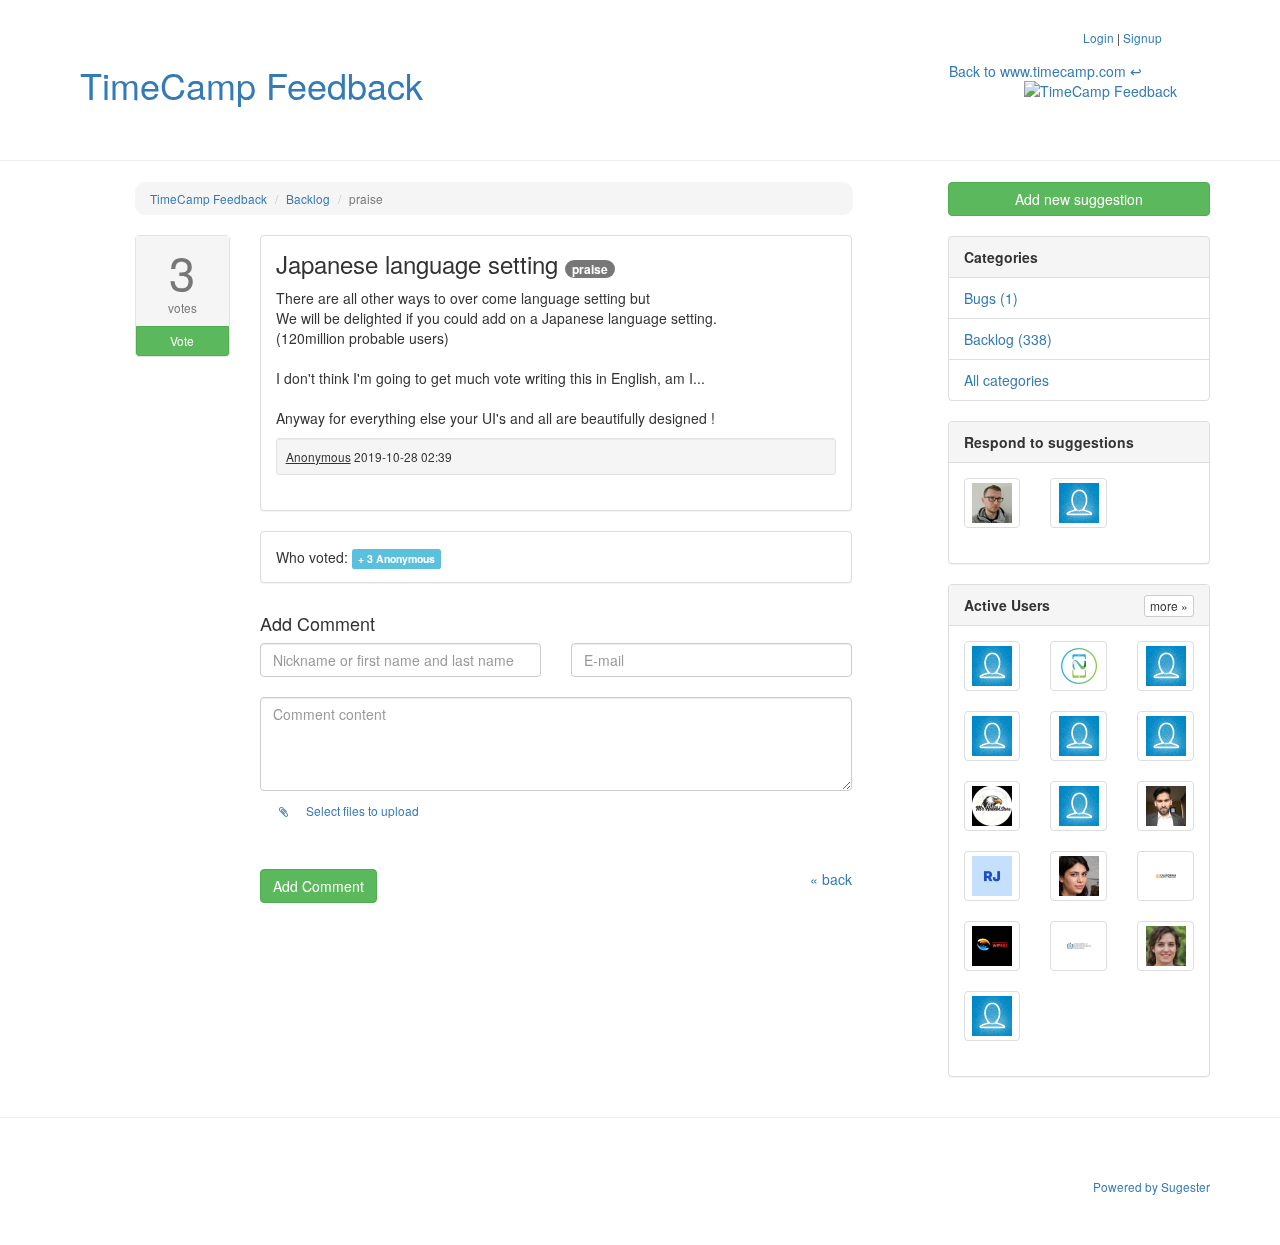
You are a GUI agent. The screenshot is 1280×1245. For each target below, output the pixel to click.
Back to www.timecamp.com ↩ (1045, 71)
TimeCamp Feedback (251, 84)
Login (1098, 37)
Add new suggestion (1079, 199)
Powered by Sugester (1151, 1186)
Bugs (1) (991, 298)
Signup (1142, 37)
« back (831, 879)
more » (1169, 605)
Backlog (308, 198)
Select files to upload (361, 810)
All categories (1006, 380)
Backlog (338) (1008, 339)
